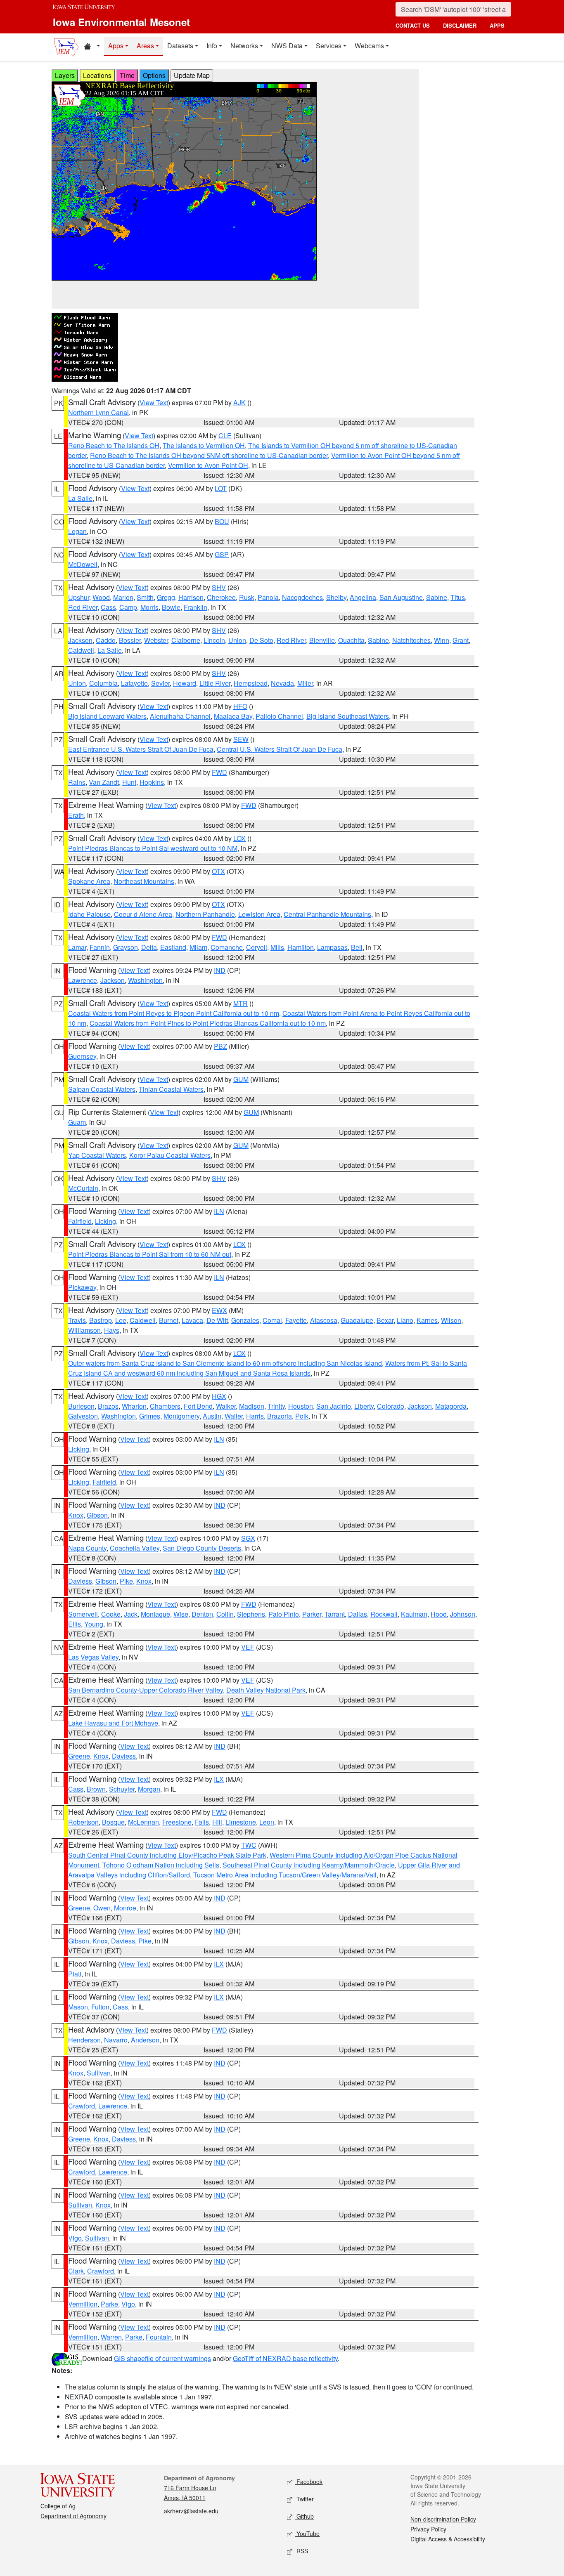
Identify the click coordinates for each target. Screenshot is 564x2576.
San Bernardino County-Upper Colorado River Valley (146, 1690)
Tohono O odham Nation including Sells (161, 1865)
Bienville (322, 640)
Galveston (83, 1416)
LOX (239, 838)
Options (154, 75)
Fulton (100, 2007)
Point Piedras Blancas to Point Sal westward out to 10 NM (153, 848)
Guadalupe (357, 1320)
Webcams (369, 46)
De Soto (261, 640)
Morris (149, 607)
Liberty (364, 1406)
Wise (181, 1614)
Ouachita (351, 640)
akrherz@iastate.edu (191, 2511)
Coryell (257, 947)
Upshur (79, 597)
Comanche (227, 947)
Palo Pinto (284, 1614)
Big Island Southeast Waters (348, 716)
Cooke (111, 1614)
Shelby (336, 597)
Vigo (75, 2238)
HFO (240, 706)
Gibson (97, 1515)
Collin (225, 1614)
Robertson (83, 1822)
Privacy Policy (428, 2529)
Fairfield (80, 1221)
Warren (111, 2337)
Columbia (103, 683)
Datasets (180, 46)
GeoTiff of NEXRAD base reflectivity (285, 2358)
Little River (215, 683)
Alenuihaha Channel (180, 716)
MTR (241, 1003)
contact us (413, 25)
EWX (219, 1310)
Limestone (241, 1822)
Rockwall (384, 1614)
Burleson (81, 1406)
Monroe (125, 1908)
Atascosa (324, 1320)
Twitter (304, 2499)
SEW (241, 739)
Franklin (196, 607)
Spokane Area (89, 881)
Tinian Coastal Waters (171, 1089)
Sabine (437, 597)
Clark (76, 2271)
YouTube (307, 2533)
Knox (76, 1515)
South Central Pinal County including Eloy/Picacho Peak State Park (167, 1855)
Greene (79, 1756)
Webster (156, 640)
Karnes (427, 1320)
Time (127, 75)
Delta (149, 947)
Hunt (129, 782)
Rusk (247, 597)
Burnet (169, 1320)
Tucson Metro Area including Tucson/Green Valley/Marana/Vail (285, 1875)
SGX (248, 1538)
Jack (131, 1614)
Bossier (130, 640)
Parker (312, 1614)
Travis (77, 1320)
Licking (105, 1221)
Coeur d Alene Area (143, 914)
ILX (219, 1779)
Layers (65, 75)
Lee (121, 1320)
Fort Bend (198, 1406)
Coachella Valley (135, 1548)
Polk (302, 1416)
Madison (252, 1406)
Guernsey (82, 1056)
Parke (109, 2304)
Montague (155, 1614)
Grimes (150, 1416)
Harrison (191, 597)
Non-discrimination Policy (443, 2519)
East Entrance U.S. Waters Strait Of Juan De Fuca (141, 749)
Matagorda (451, 1406)
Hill (217, 1822)
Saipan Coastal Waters (102, 1089)
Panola (268, 597)
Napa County (87, 1548)
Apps (116, 46)
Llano (405, 1320)
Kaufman (414, 1614)
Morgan (149, 1789)
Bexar (385, 1320)
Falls (202, 1822)
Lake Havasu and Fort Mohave (113, 1723)
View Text (154, 403)
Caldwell (81, 650)
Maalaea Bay (233, 716)
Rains (77, 782)
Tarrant (335, 1614)
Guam (77, 1122)
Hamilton (301, 947)
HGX (219, 1396)
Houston (301, 1406)
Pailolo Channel (279, 716)
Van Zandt (104, 782)
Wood (101, 597)
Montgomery (181, 1416)
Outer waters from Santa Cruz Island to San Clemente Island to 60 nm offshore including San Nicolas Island (225, 1363)
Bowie (171, 607)
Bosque (113, 1822)
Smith (145, 597)
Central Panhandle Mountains (327, 914)
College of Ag (58, 2506)
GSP (222, 554)
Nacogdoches (302, 597)
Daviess (80, 1581)
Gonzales (245, 1320)
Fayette (296, 1320)
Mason (78, 2007)
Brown (96, 1789)
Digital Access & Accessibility (448, 2539)
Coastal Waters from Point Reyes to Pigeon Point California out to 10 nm (174, 1013)
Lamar (77, 947)
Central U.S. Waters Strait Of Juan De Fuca (280, 749)
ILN (219, 1211)
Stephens (251, 1614)
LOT (221, 488)
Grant (461, 640)
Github (304, 2516)
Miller (305, 683)
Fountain (159, 2337)
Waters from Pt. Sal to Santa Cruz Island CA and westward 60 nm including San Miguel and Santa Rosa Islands (268, 1368)
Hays (112, 1330)
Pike (126, 1581)
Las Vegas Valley (93, 1657)
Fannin (100, 947)
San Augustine (401, 597)
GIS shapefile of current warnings (162, 2358)
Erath (76, 815)
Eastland (173, 947)
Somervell (83, 1614)
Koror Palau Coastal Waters (170, 1155)
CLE (225, 436)
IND (220, 970)
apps (497, 25)
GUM (241, 1079)
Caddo (106, 640)
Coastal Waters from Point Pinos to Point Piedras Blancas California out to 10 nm (208, 1023)
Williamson (84, 1330)
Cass (108, 607)
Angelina (363, 597)
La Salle (80, 498)
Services (329, 46)
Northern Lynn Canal (98, 412)
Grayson (126, 947)
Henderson (84, 2040)
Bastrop (101, 1320)
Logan (77, 531)
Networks (244, 46)
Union (237, 640)
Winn (442, 640)
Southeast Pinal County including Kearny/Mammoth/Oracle (309, 1865)
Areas (145, 46)
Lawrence (83, 980)
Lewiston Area (259, 914)
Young (94, 1624)
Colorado (391, 1406)
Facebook (309, 2482)
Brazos (108, 1406)
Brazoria (280, 1416)
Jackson (80, 640)
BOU (222, 521)
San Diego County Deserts (202, 1548)
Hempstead (251, 683)
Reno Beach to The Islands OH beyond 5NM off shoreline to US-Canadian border (209, 455)
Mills (277, 947)
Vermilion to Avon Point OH (208, 465)
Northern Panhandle (205, 914)
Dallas (358, 1614)
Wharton (134, 1406)
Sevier (160, 683)
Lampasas (332, 947)
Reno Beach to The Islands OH (114, 445)
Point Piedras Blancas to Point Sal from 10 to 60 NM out (150, 1254)
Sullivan (99, 2073)
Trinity (276, 1406)
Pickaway (82, 1287)
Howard (185, 683)
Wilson (451, 1320)
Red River (83, 607)
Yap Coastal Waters (97, 1155)
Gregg (166, 597)
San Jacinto (334, 1406)
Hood (439, 1614)
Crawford (82, 2106)
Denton (202, 1614)
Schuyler (122, 1789)
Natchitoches (411, 640)
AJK (239, 403)
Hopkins (152, 782)
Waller (234, 1416)
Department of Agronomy (73, 2516)
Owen (102, 1908)
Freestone (177, 1822)
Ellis (75, 1624)
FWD (219, 772)
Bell (357, 947)
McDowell (83, 564)
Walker (226, 1406)
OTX (218, 871)
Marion (123, 597)
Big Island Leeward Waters (107, 716)
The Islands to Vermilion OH (204, 445)
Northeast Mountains (144, 881)
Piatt (75, 1974)
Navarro (116, 2040)
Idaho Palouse (89, 914)
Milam (198, 947)
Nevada (282, 683)
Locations (97, 75)
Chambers (165, 1406)
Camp (128, 607)
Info (212, 46)
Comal (272, 1320)
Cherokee (221, 597)
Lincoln (214, 640)
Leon (267, 1822)
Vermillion (83, 2304)
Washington (145, 980)
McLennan (143, 1822)
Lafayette (134, 683)
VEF (248, 1647)
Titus (458, 597)
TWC (249, 1845)
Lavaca (192, 1320)
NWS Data (287, 46)
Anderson (145, 2040)
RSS (301, 2551)
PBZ (220, 1046)
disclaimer (460, 25)
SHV (219, 587)
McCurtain (83, 1188)
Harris (255, 1416)
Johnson (463, 1614)
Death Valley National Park (266, 1690)
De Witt (217, 1320)
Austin (212, 1416)
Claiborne (186, 640)
